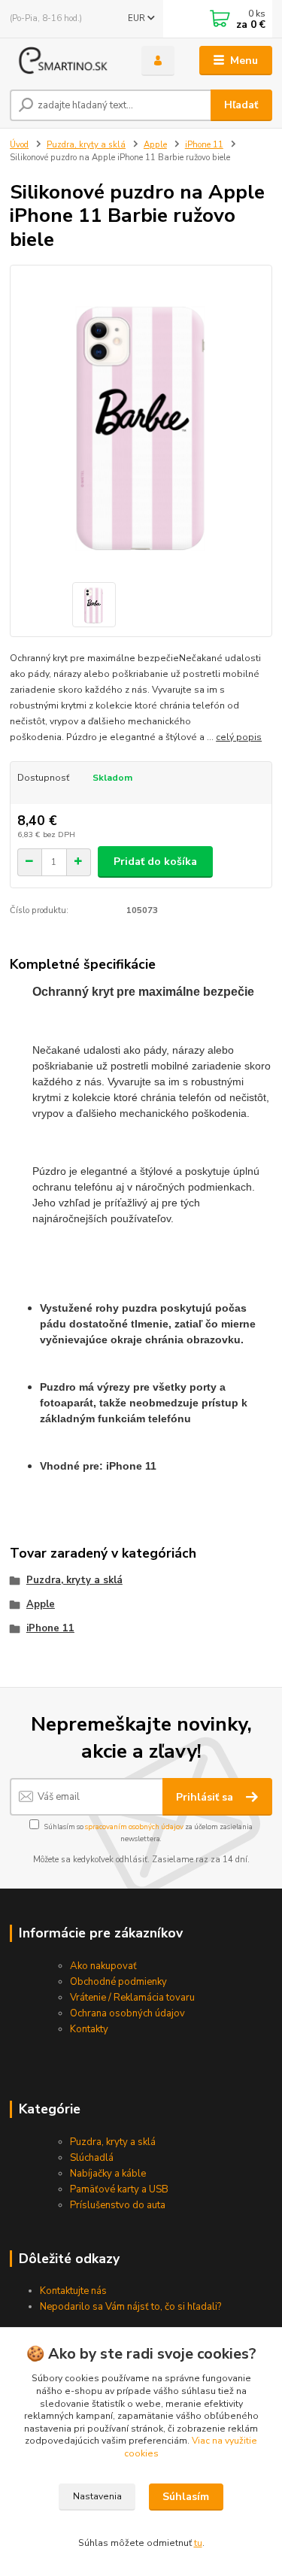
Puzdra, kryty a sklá (86, 145)
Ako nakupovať (103, 1966)
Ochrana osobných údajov (127, 2013)
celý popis (239, 737)
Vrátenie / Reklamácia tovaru (132, 1998)
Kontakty (89, 2029)
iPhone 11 (204, 145)
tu (198, 2543)
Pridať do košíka (155, 862)
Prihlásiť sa (206, 1797)
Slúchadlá (92, 2158)
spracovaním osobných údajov (134, 1827)
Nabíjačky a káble (108, 2174)
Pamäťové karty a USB (119, 2189)
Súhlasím (186, 2497)
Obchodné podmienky (118, 1982)
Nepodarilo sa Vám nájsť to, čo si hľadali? (130, 2307)
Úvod (19, 145)
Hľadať (241, 105)
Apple (155, 145)
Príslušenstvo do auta (118, 2205)
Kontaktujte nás (73, 2291)
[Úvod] (64, 61)
